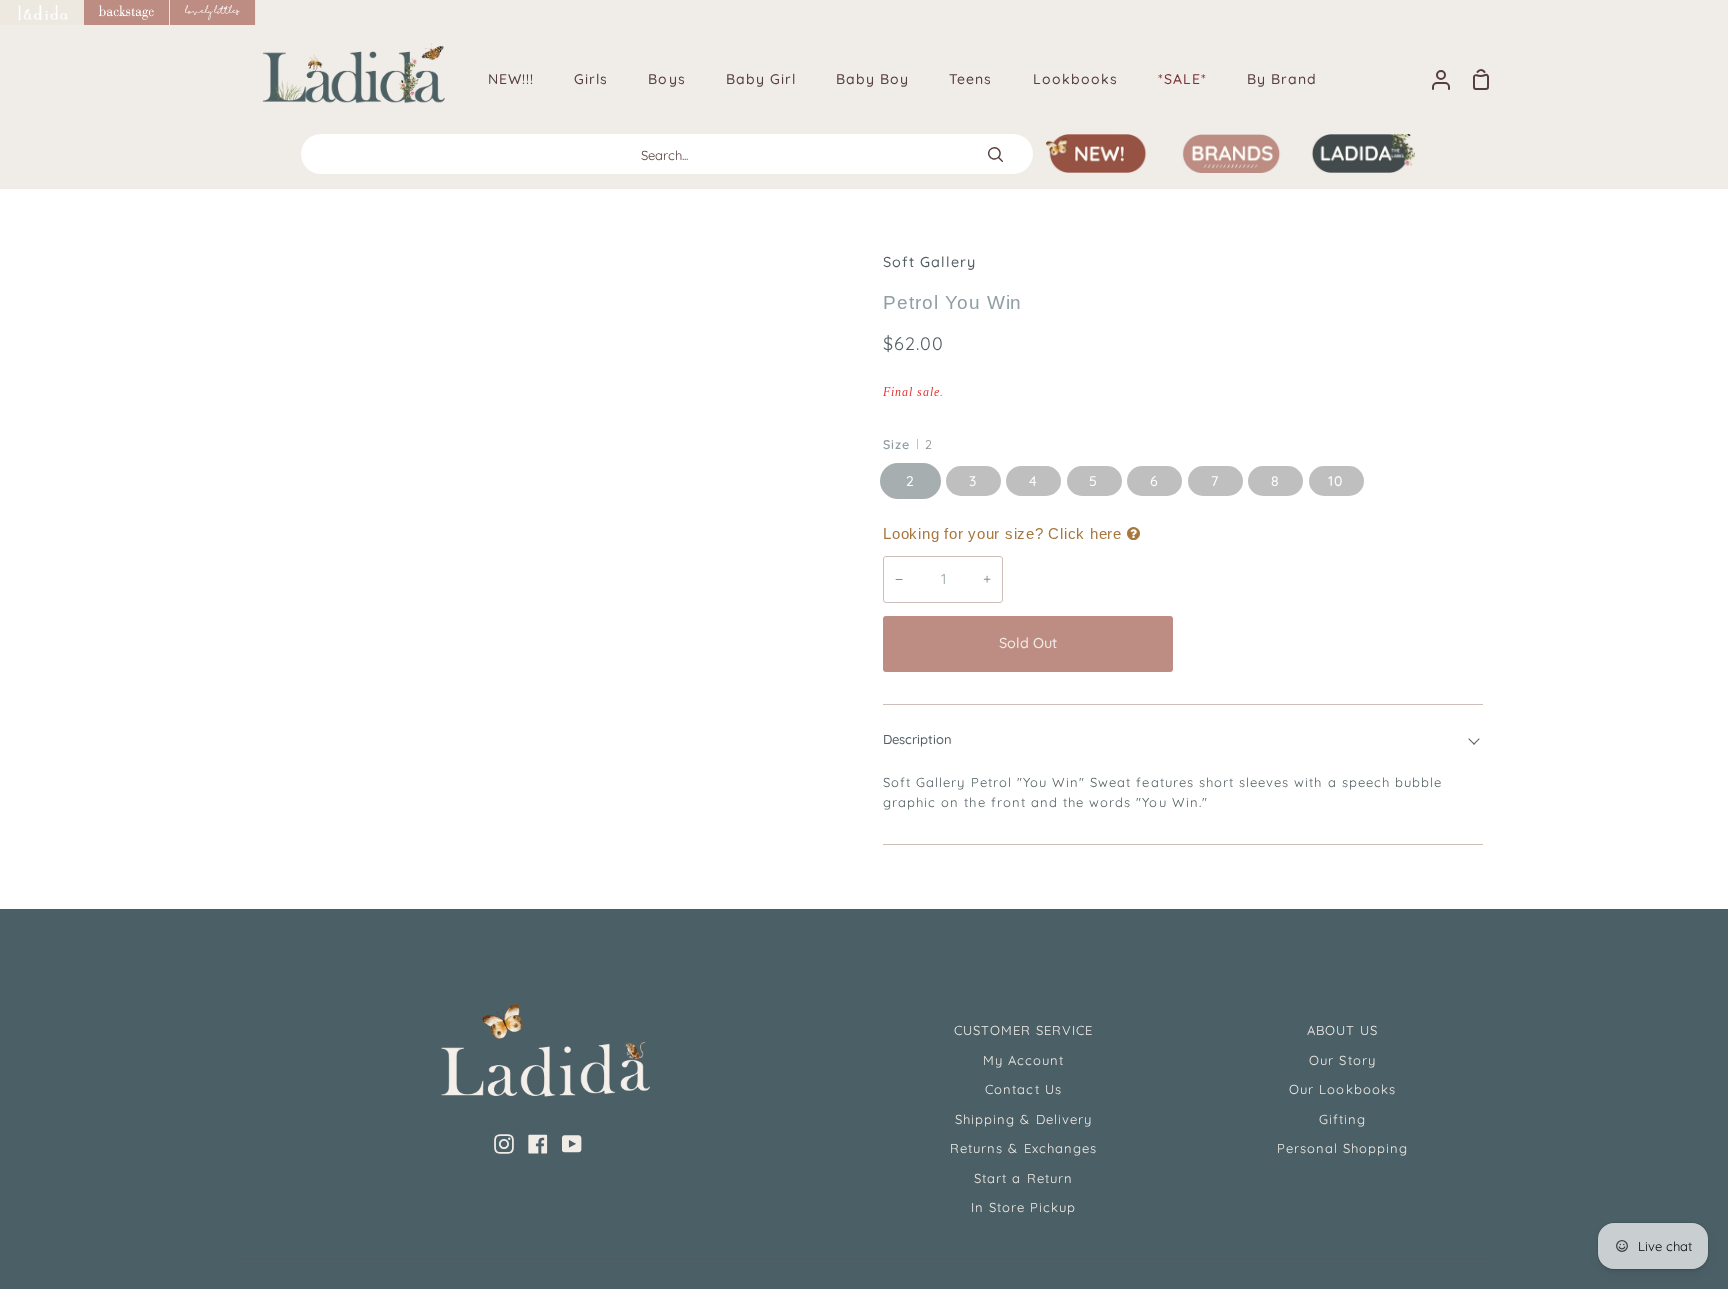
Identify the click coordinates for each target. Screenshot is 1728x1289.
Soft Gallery (929, 262)
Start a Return (1023, 1178)
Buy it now (1333, 643)
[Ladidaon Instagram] (504, 1144)
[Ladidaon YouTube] (572, 1144)
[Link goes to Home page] (42, 12)
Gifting (1342, 1119)
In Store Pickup (1024, 1207)
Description (917, 739)
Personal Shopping (1343, 1148)
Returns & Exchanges (1023, 1148)
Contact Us (1023, 1089)
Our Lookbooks (1342, 1089)
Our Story (1342, 1060)
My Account (1023, 1060)
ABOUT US (1342, 1030)
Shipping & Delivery (1023, 1119)
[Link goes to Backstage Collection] (127, 12)
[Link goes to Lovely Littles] (213, 12)
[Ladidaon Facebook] (538, 1144)
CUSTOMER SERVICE (1024, 1030)
